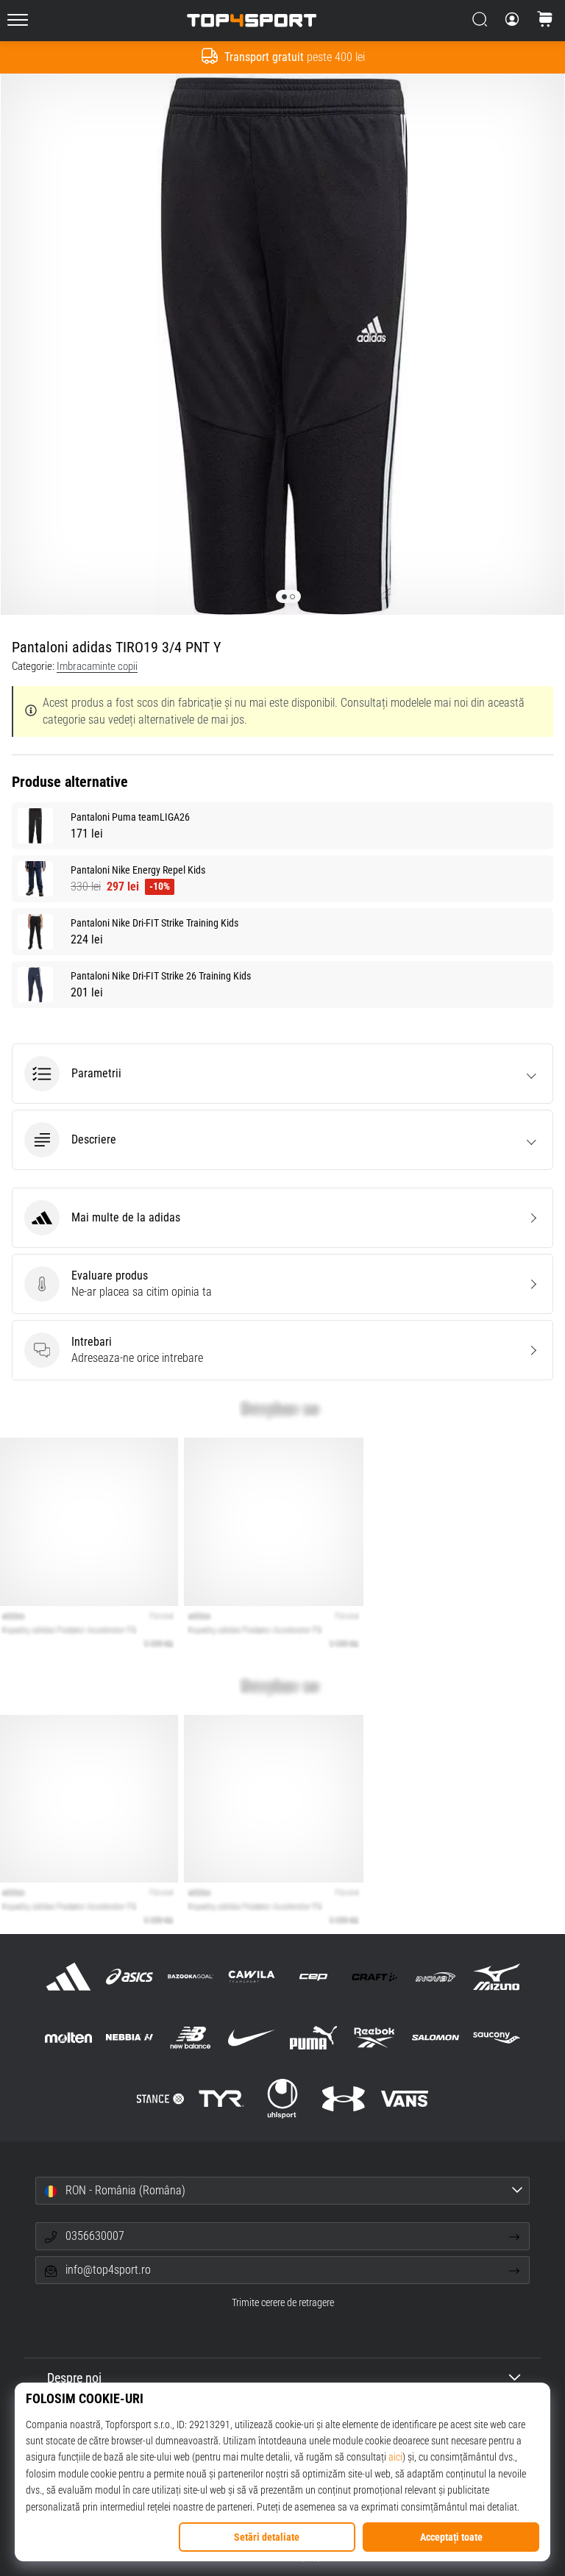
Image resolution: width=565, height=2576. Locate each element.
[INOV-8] (435, 1976)
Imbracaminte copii (97, 666)
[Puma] (313, 2037)
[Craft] (374, 1976)
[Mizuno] (497, 1976)
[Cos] (545, 21)
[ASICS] (129, 1976)
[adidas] (68, 1976)
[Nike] (252, 2037)
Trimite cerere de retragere (283, 2303)
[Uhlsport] (282, 2099)
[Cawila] (252, 1976)
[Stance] (160, 2099)
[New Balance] (191, 2037)
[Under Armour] (344, 2099)
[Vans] (405, 2099)
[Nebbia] (129, 2037)
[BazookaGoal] (191, 1976)
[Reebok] (374, 2037)
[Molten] (68, 2037)
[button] (282, 1074)
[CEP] (313, 1976)
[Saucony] (497, 2037)
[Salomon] (435, 2037)
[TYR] (221, 2099)
